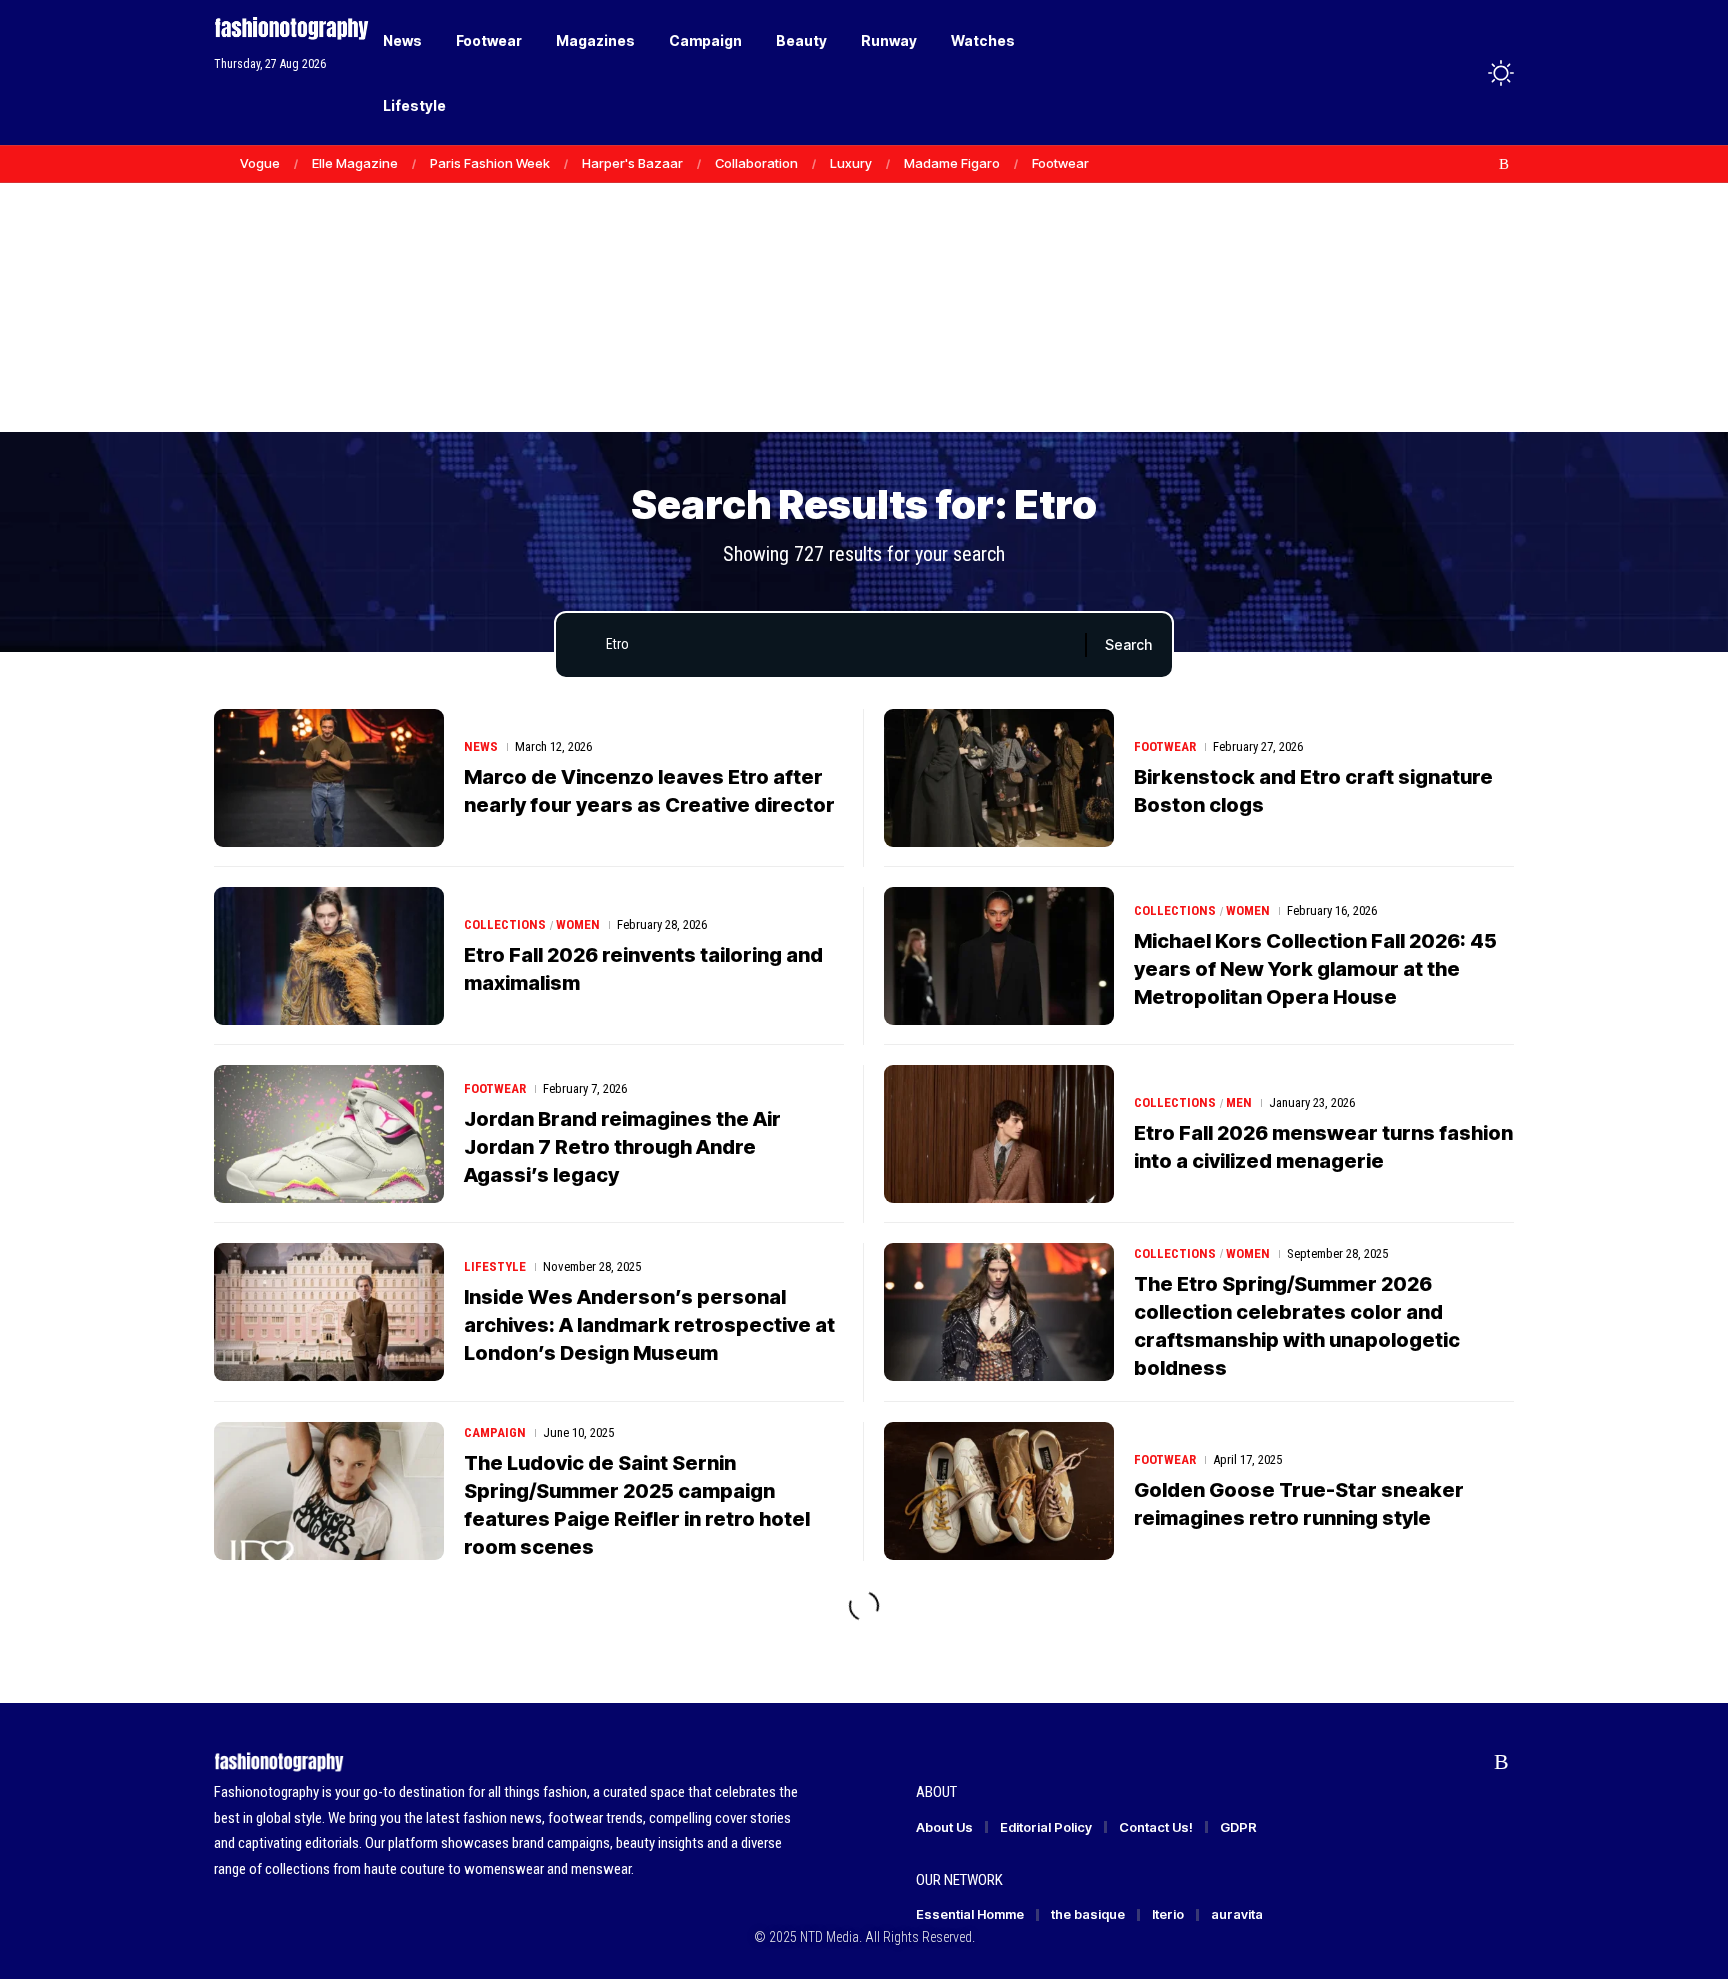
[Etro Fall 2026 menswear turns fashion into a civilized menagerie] (999, 1134)
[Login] (1422, 72)
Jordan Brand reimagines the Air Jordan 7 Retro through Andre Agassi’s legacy (622, 1147)
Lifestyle (495, 1266)
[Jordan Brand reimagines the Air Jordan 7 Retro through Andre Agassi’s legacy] (329, 1134)
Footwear (1060, 163)
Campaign (495, 1432)
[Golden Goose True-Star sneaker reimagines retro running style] (999, 1491)
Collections (505, 924)
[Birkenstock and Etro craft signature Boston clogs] (999, 778)
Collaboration (756, 163)
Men (1239, 1102)
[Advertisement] (864, 280)
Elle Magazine (355, 163)
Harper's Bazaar (632, 163)
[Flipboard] (1483, 164)
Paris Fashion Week (490, 163)
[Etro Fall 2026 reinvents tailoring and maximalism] (329, 956)
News (481, 746)
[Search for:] (838, 645)
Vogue (260, 163)
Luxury (851, 163)
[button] (1464, 73)
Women (578, 924)
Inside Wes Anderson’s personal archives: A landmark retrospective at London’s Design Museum (649, 1325)
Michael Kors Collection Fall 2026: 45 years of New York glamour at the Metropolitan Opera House (1315, 969)
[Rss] (1504, 164)
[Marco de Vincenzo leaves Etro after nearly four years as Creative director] (329, 778)
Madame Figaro (952, 163)
